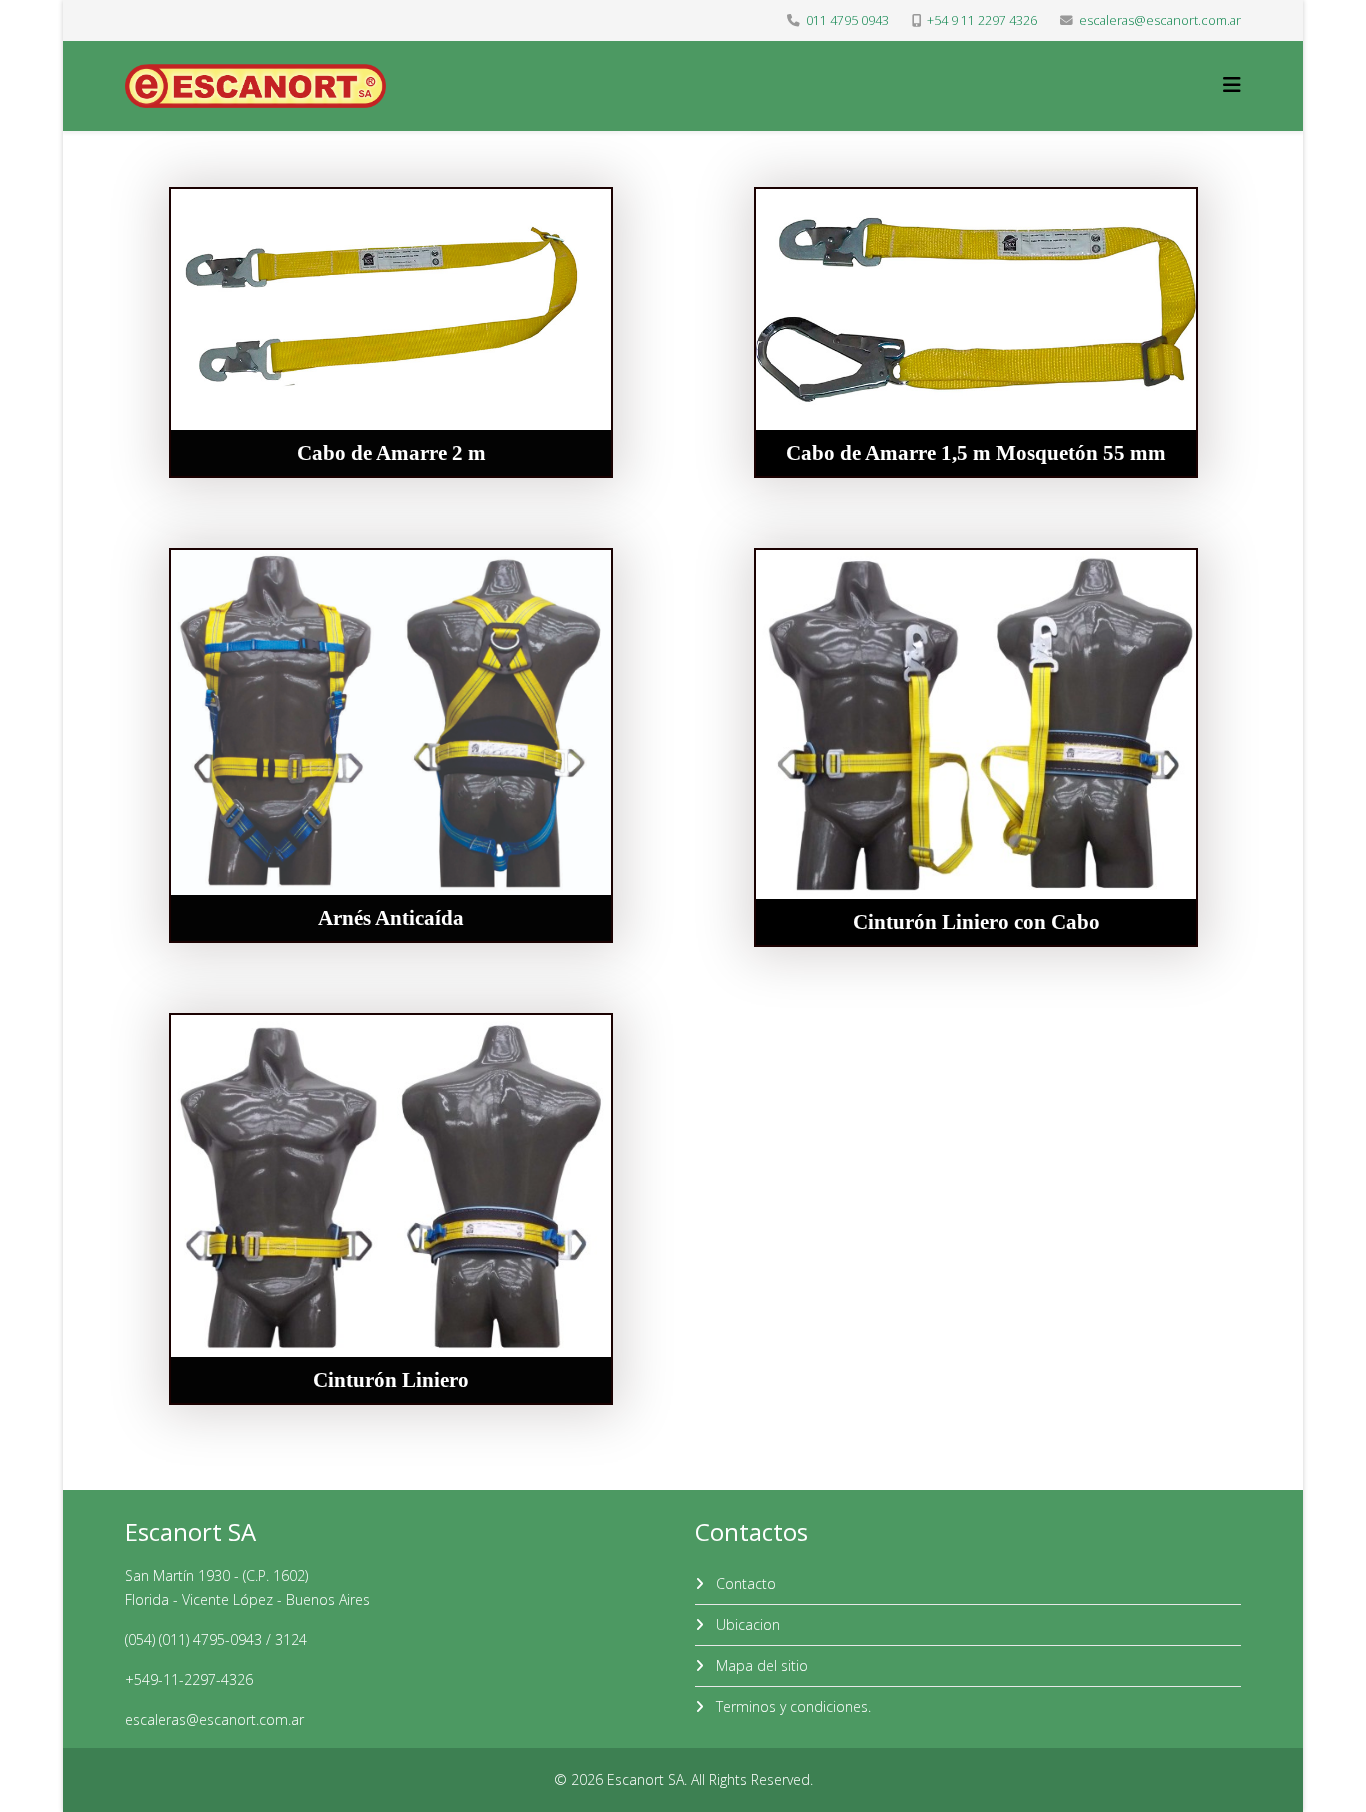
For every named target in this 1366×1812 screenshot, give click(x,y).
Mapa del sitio (760, 1665)
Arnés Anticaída (391, 918)
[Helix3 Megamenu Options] (1232, 84)
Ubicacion (746, 1624)
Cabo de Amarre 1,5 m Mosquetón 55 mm (976, 453)
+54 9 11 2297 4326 (982, 20)
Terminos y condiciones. (791, 1706)
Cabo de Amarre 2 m (390, 453)
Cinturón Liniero (391, 1379)
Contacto (744, 1583)
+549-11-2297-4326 (189, 1679)
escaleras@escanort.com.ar (1160, 20)
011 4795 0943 (847, 20)
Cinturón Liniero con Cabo (975, 922)
